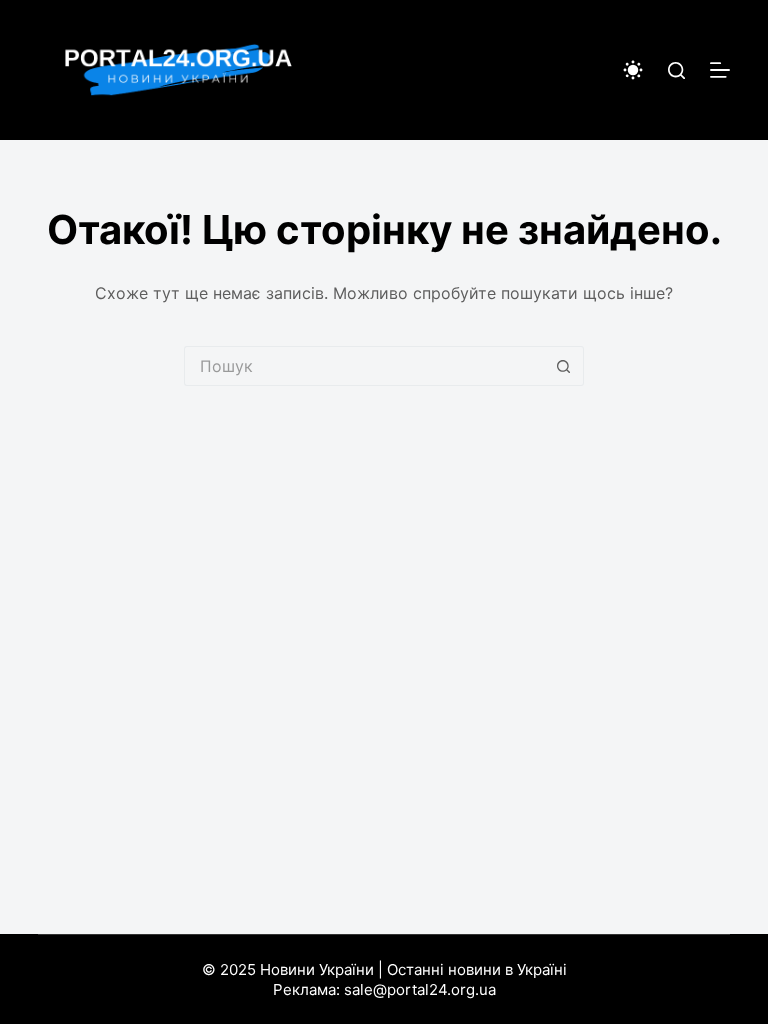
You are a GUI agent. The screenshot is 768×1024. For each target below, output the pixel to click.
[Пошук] (676, 70)
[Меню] (720, 70)
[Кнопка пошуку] (564, 366)
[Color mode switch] (633, 70)
